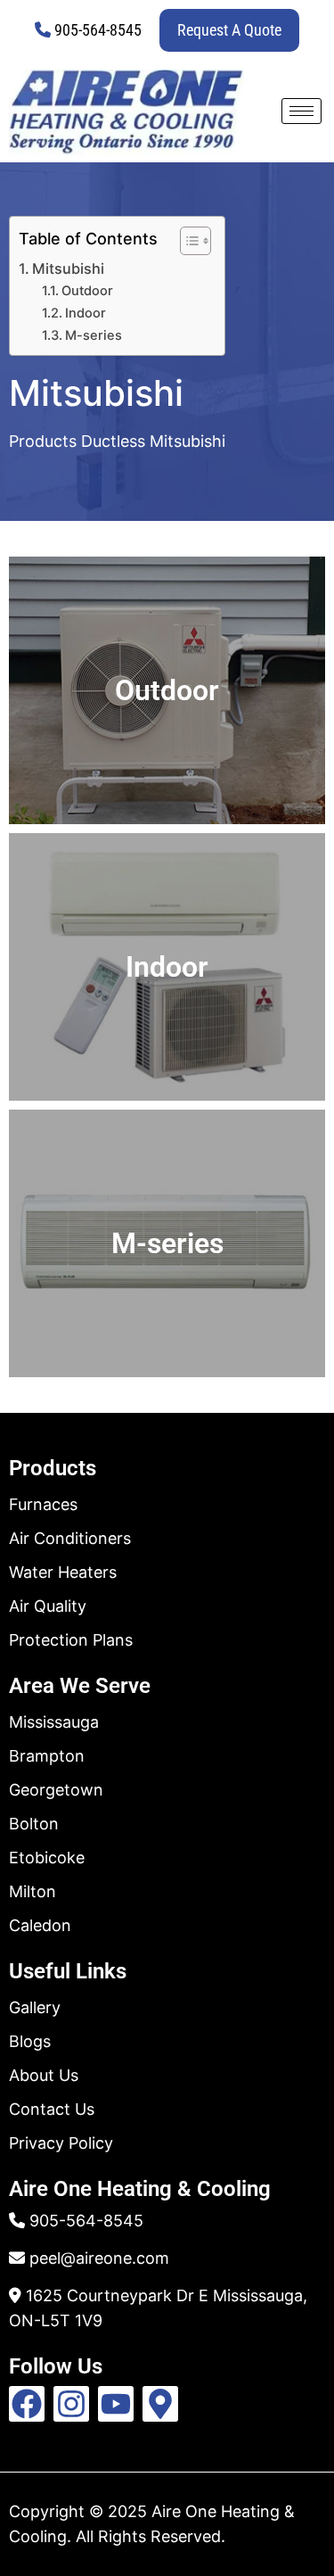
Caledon (40, 1925)
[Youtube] (116, 2404)
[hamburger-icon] (301, 111)
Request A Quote (229, 30)
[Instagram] (71, 2404)
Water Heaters (63, 1572)
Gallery (35, 2007)
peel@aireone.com (99, 2258)
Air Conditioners (70, 1538)
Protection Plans (71, 1640)
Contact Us (52, 2109)
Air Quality (48, 1606)
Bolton (34, 1824)
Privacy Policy (61, 2143)
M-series (94, 335)
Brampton (47, 1756)
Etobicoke (47, 1858)
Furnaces (43, 1504)
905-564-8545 (98, 30)
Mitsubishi (68, 268)
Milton (33, 1891)
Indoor (86, 313)
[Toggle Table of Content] (187, 241)
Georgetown (56, 1790)
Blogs (30, 2041)
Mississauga (54, 1722)
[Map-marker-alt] (160, 2404)
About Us (44, 2075)
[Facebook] (27, 2404)
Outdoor (87, 291)
